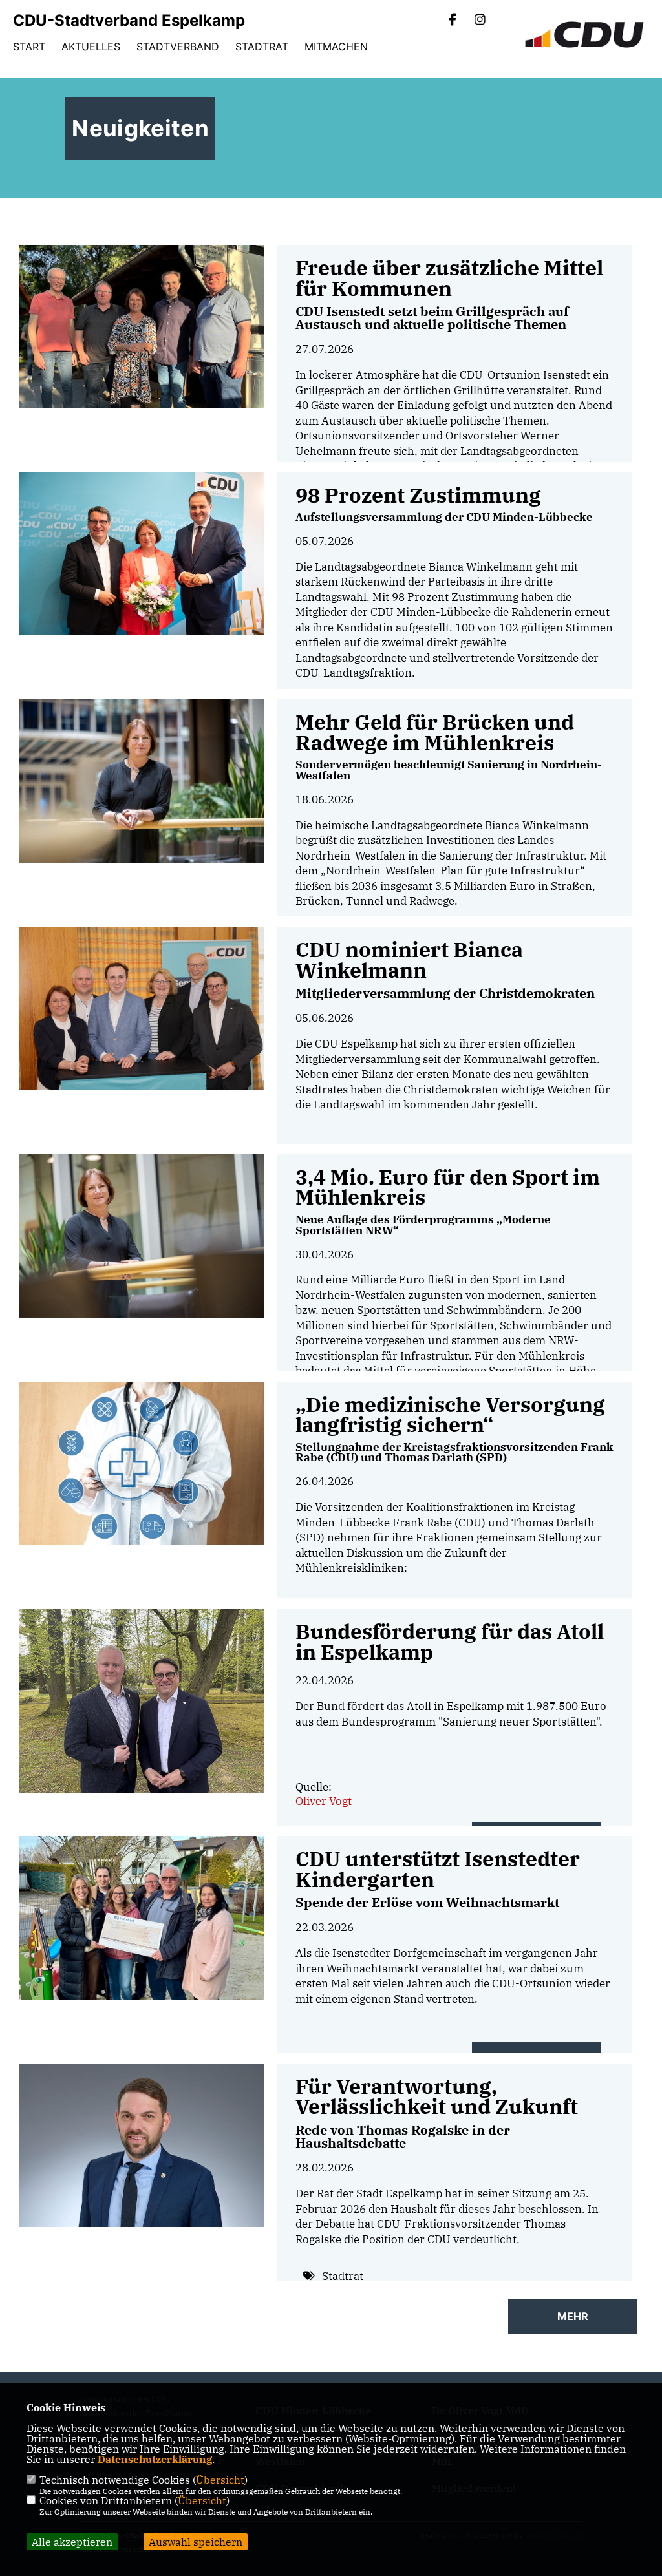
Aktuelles (91, 47)
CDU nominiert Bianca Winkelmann (409, 960)
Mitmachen (336, 47)
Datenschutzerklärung (155, 2459)
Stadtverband (178, 47)
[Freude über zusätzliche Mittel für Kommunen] (142, 327)
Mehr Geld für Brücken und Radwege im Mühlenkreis (435, 733)
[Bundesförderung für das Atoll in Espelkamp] (142, 1700)
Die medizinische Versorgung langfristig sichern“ (450, 1415)
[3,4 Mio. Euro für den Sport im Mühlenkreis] (142, 1236)
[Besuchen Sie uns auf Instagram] (480, 21)
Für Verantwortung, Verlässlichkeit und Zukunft (437, 2097)
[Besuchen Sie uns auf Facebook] (453, 21)
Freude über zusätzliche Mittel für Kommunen (449, 278)
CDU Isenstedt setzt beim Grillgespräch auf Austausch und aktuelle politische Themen (432, 318)
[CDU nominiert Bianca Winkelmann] (142, 1008)
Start (29, 47)
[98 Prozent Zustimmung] (142, 554)
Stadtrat (262, 47)
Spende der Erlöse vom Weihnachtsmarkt (427, 1902)
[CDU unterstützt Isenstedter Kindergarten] (142, 1918)
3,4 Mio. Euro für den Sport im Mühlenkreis (448, 1188)
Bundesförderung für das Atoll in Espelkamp (450, 1642)
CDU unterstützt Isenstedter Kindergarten (438, 1869)
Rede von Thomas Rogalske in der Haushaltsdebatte (403, 2136)
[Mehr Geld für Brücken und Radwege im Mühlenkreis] (142, 781)
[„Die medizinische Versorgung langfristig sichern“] (142, 1463)
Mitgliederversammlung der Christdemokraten (445, 993)
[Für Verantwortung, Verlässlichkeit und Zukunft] (142, 2145)
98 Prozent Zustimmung (418, 495)
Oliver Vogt (324, 1801)
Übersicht (220, 2480)
